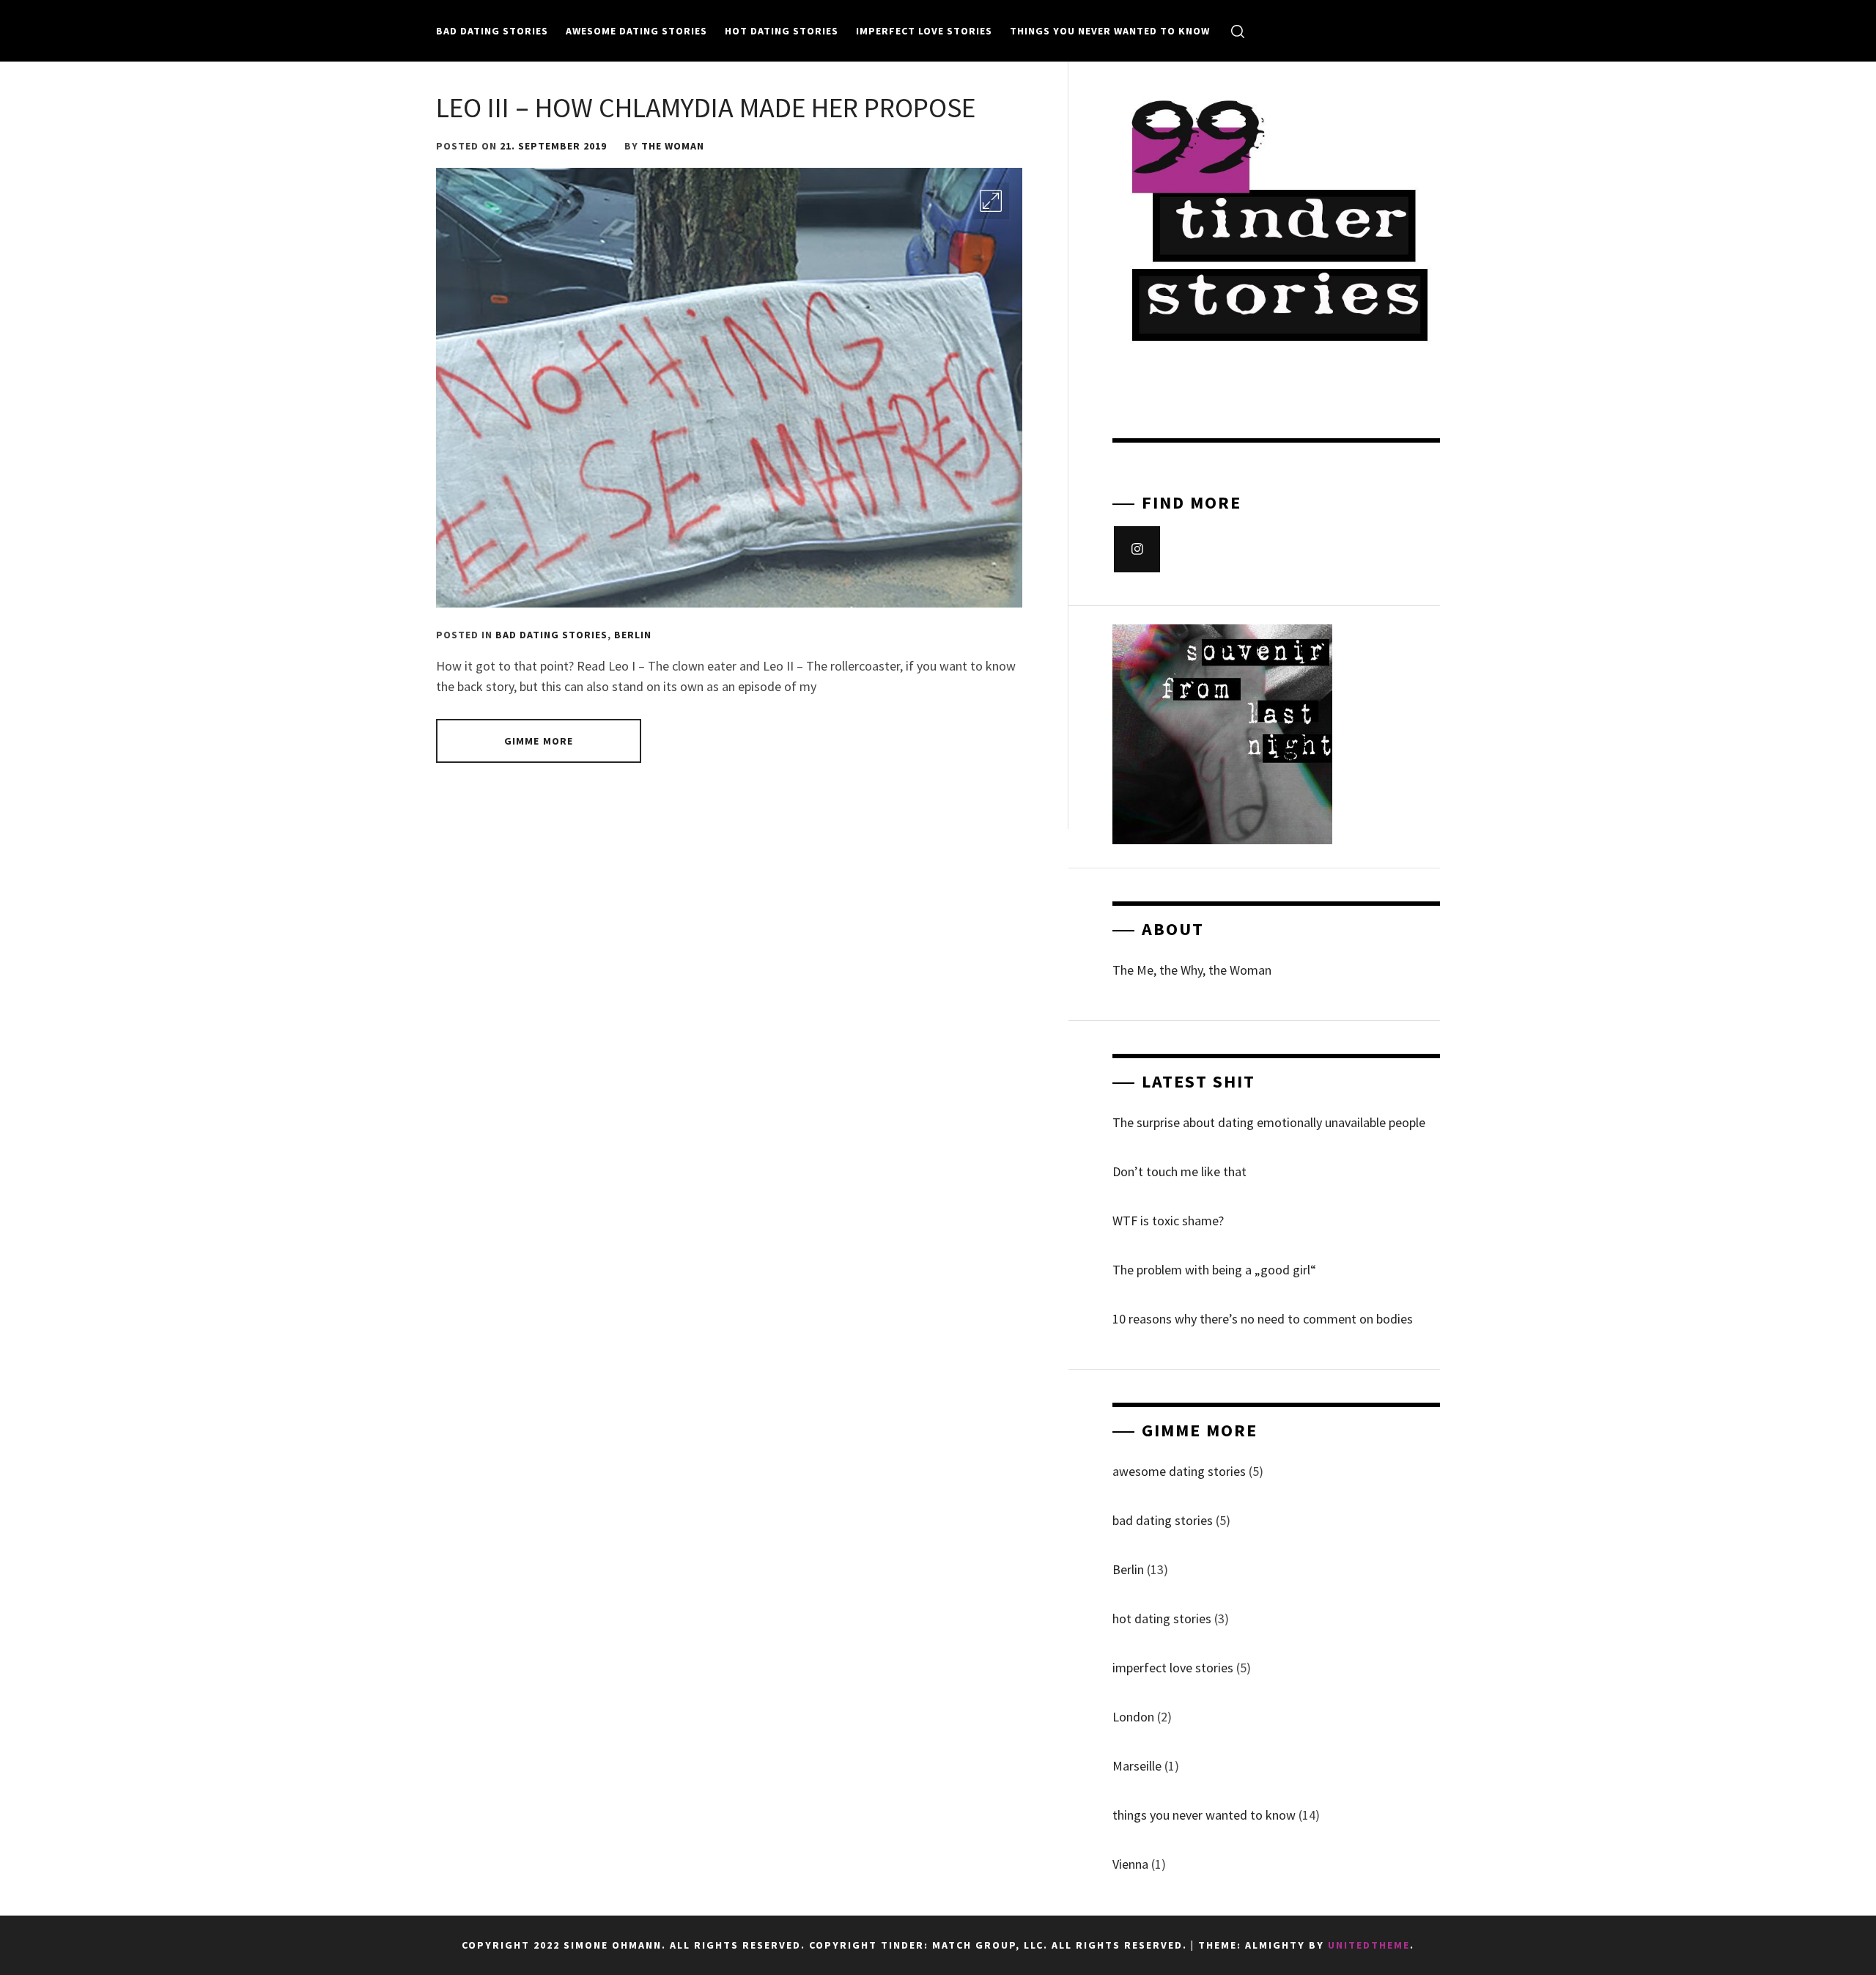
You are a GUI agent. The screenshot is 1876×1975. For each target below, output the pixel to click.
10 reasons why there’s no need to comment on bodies (1263, 1319)
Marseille (1137, 1766)
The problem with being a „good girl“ (1214, 1270)
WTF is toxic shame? (1168, 1221)
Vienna (1130, 1864)
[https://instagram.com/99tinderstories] (1137, 549)
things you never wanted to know (1204, 1815)
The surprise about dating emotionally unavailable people (1269, 1122)
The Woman (673, 146)
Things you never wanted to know (1110, 31)
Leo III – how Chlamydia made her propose (706, 107)
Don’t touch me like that (1179, 1171)
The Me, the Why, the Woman (1192, 970)
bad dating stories (492, 31)
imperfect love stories (924, 31)
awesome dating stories (636, 31)
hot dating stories (782, 31)
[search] (1238, 31)
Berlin (633, 635)
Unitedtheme (1369, 1945)
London (1133, 1717)
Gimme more (539, 741)
